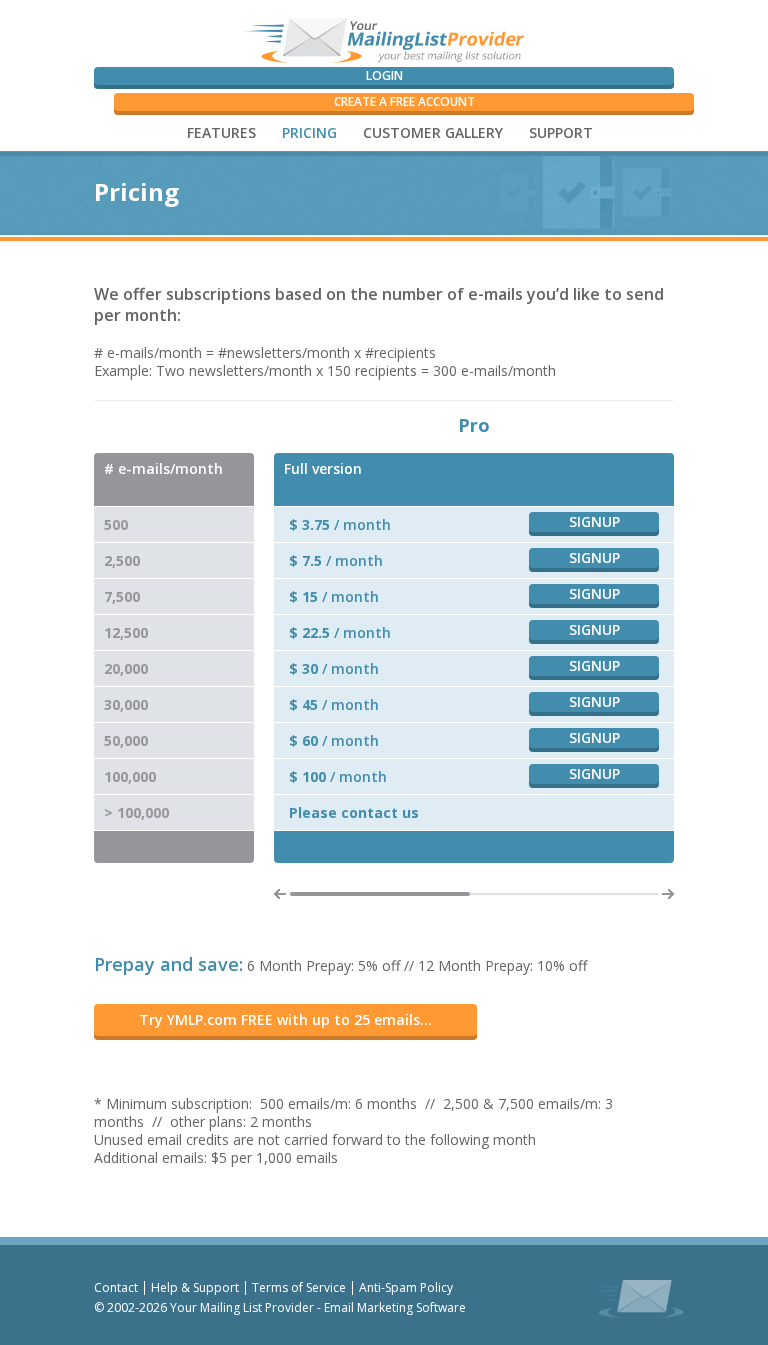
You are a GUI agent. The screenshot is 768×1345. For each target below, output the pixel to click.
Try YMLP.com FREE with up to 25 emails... (285, 1019)
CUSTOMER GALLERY (433, 132)
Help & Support (195, 1287)
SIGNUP (594, 521)
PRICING (309, 132)
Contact (116, 1287)
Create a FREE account (404, 101)
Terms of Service (299, 1287)
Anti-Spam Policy (406, 1287)
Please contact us (354, 812)
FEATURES (221, 132)
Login (384, 75)
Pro (474, 425)
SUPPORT (561, 132)
